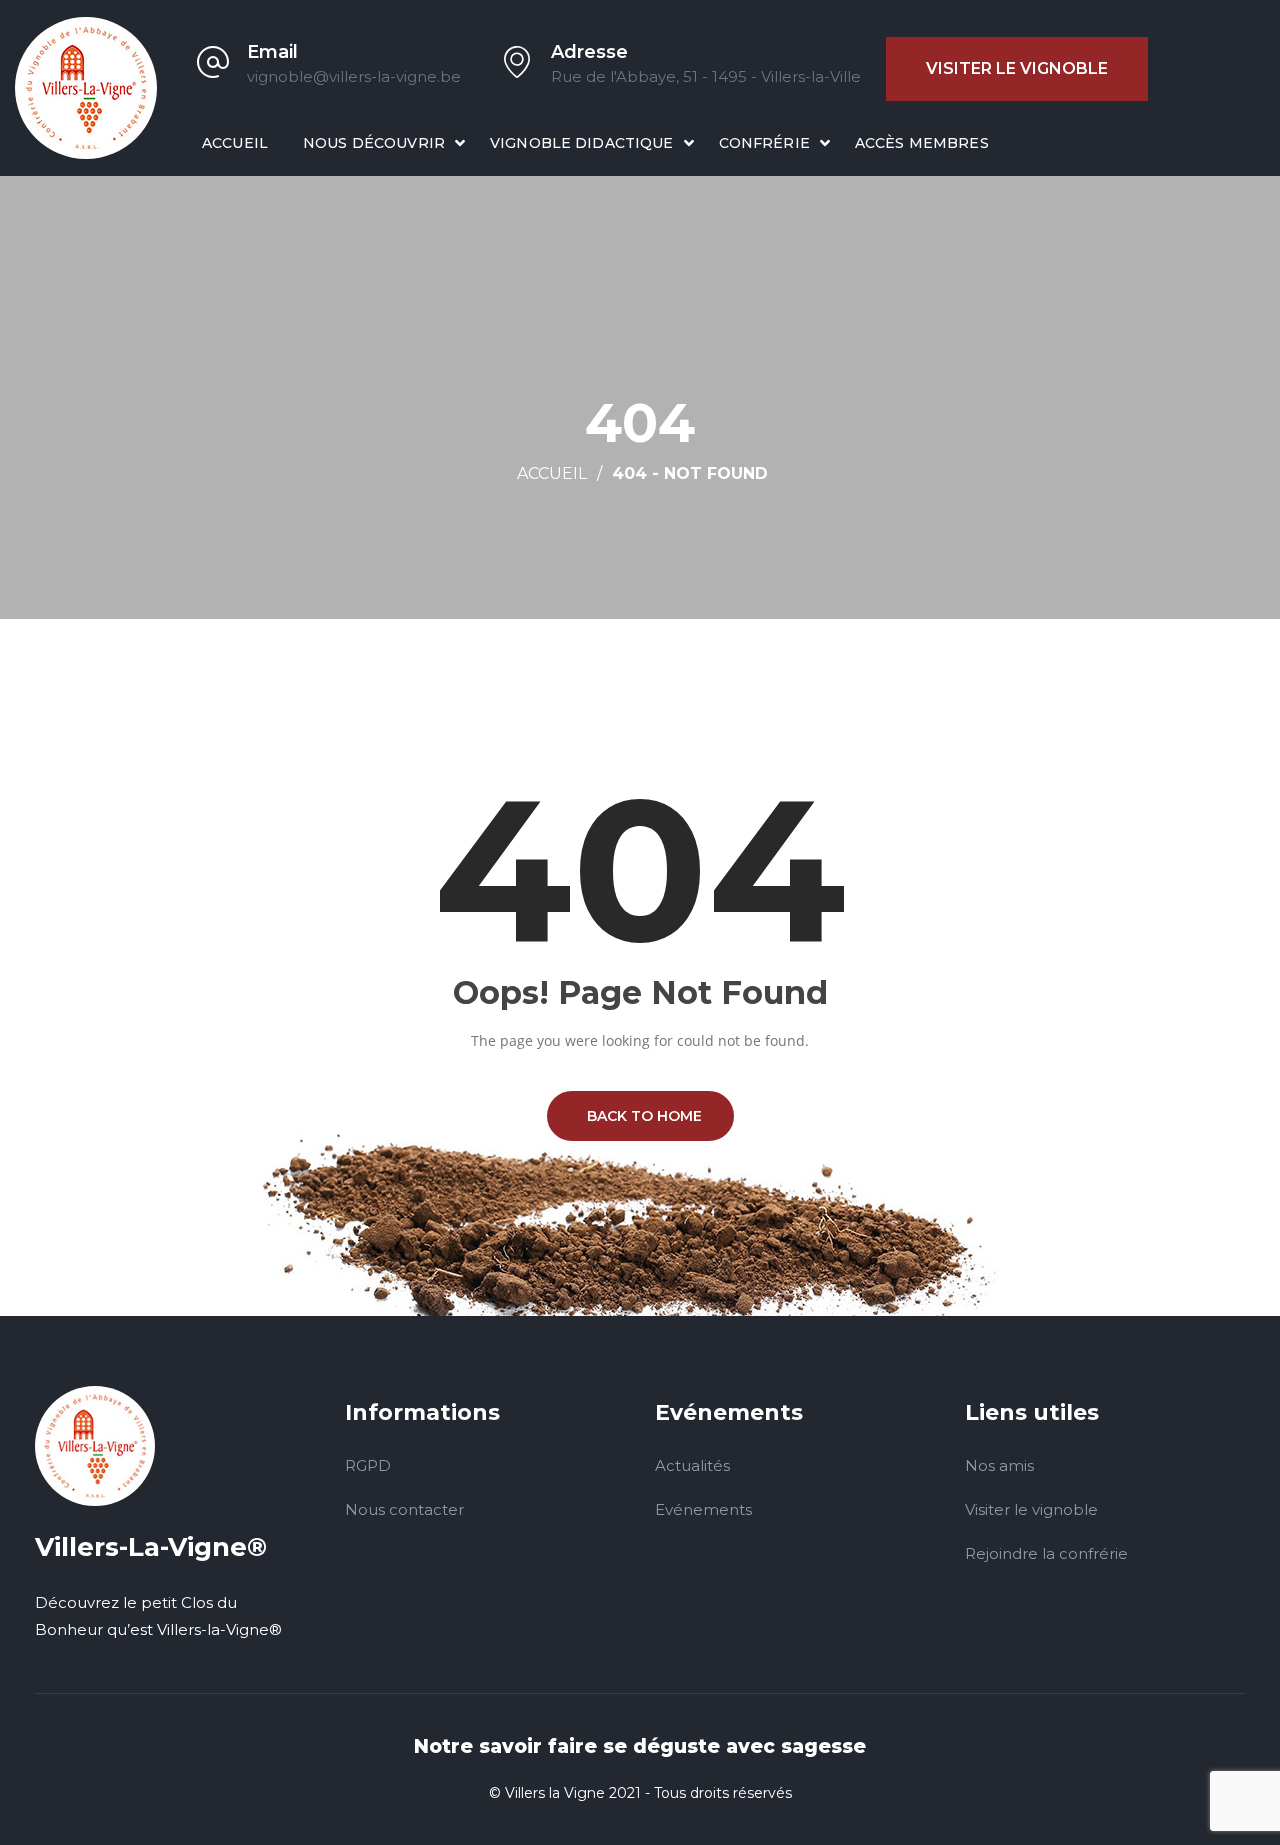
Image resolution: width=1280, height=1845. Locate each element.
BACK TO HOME (640, 1116)
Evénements (703, 1509)
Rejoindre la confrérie (1046, 1553)
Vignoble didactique (582, 143)
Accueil (235, 143)
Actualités (692, 1465)
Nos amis (999, 1465)
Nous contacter (404, 1509)
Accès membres (922, 143)
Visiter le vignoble (1017, 68)
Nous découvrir (374, 143)
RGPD (368, 1465)
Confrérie (764, 143)
